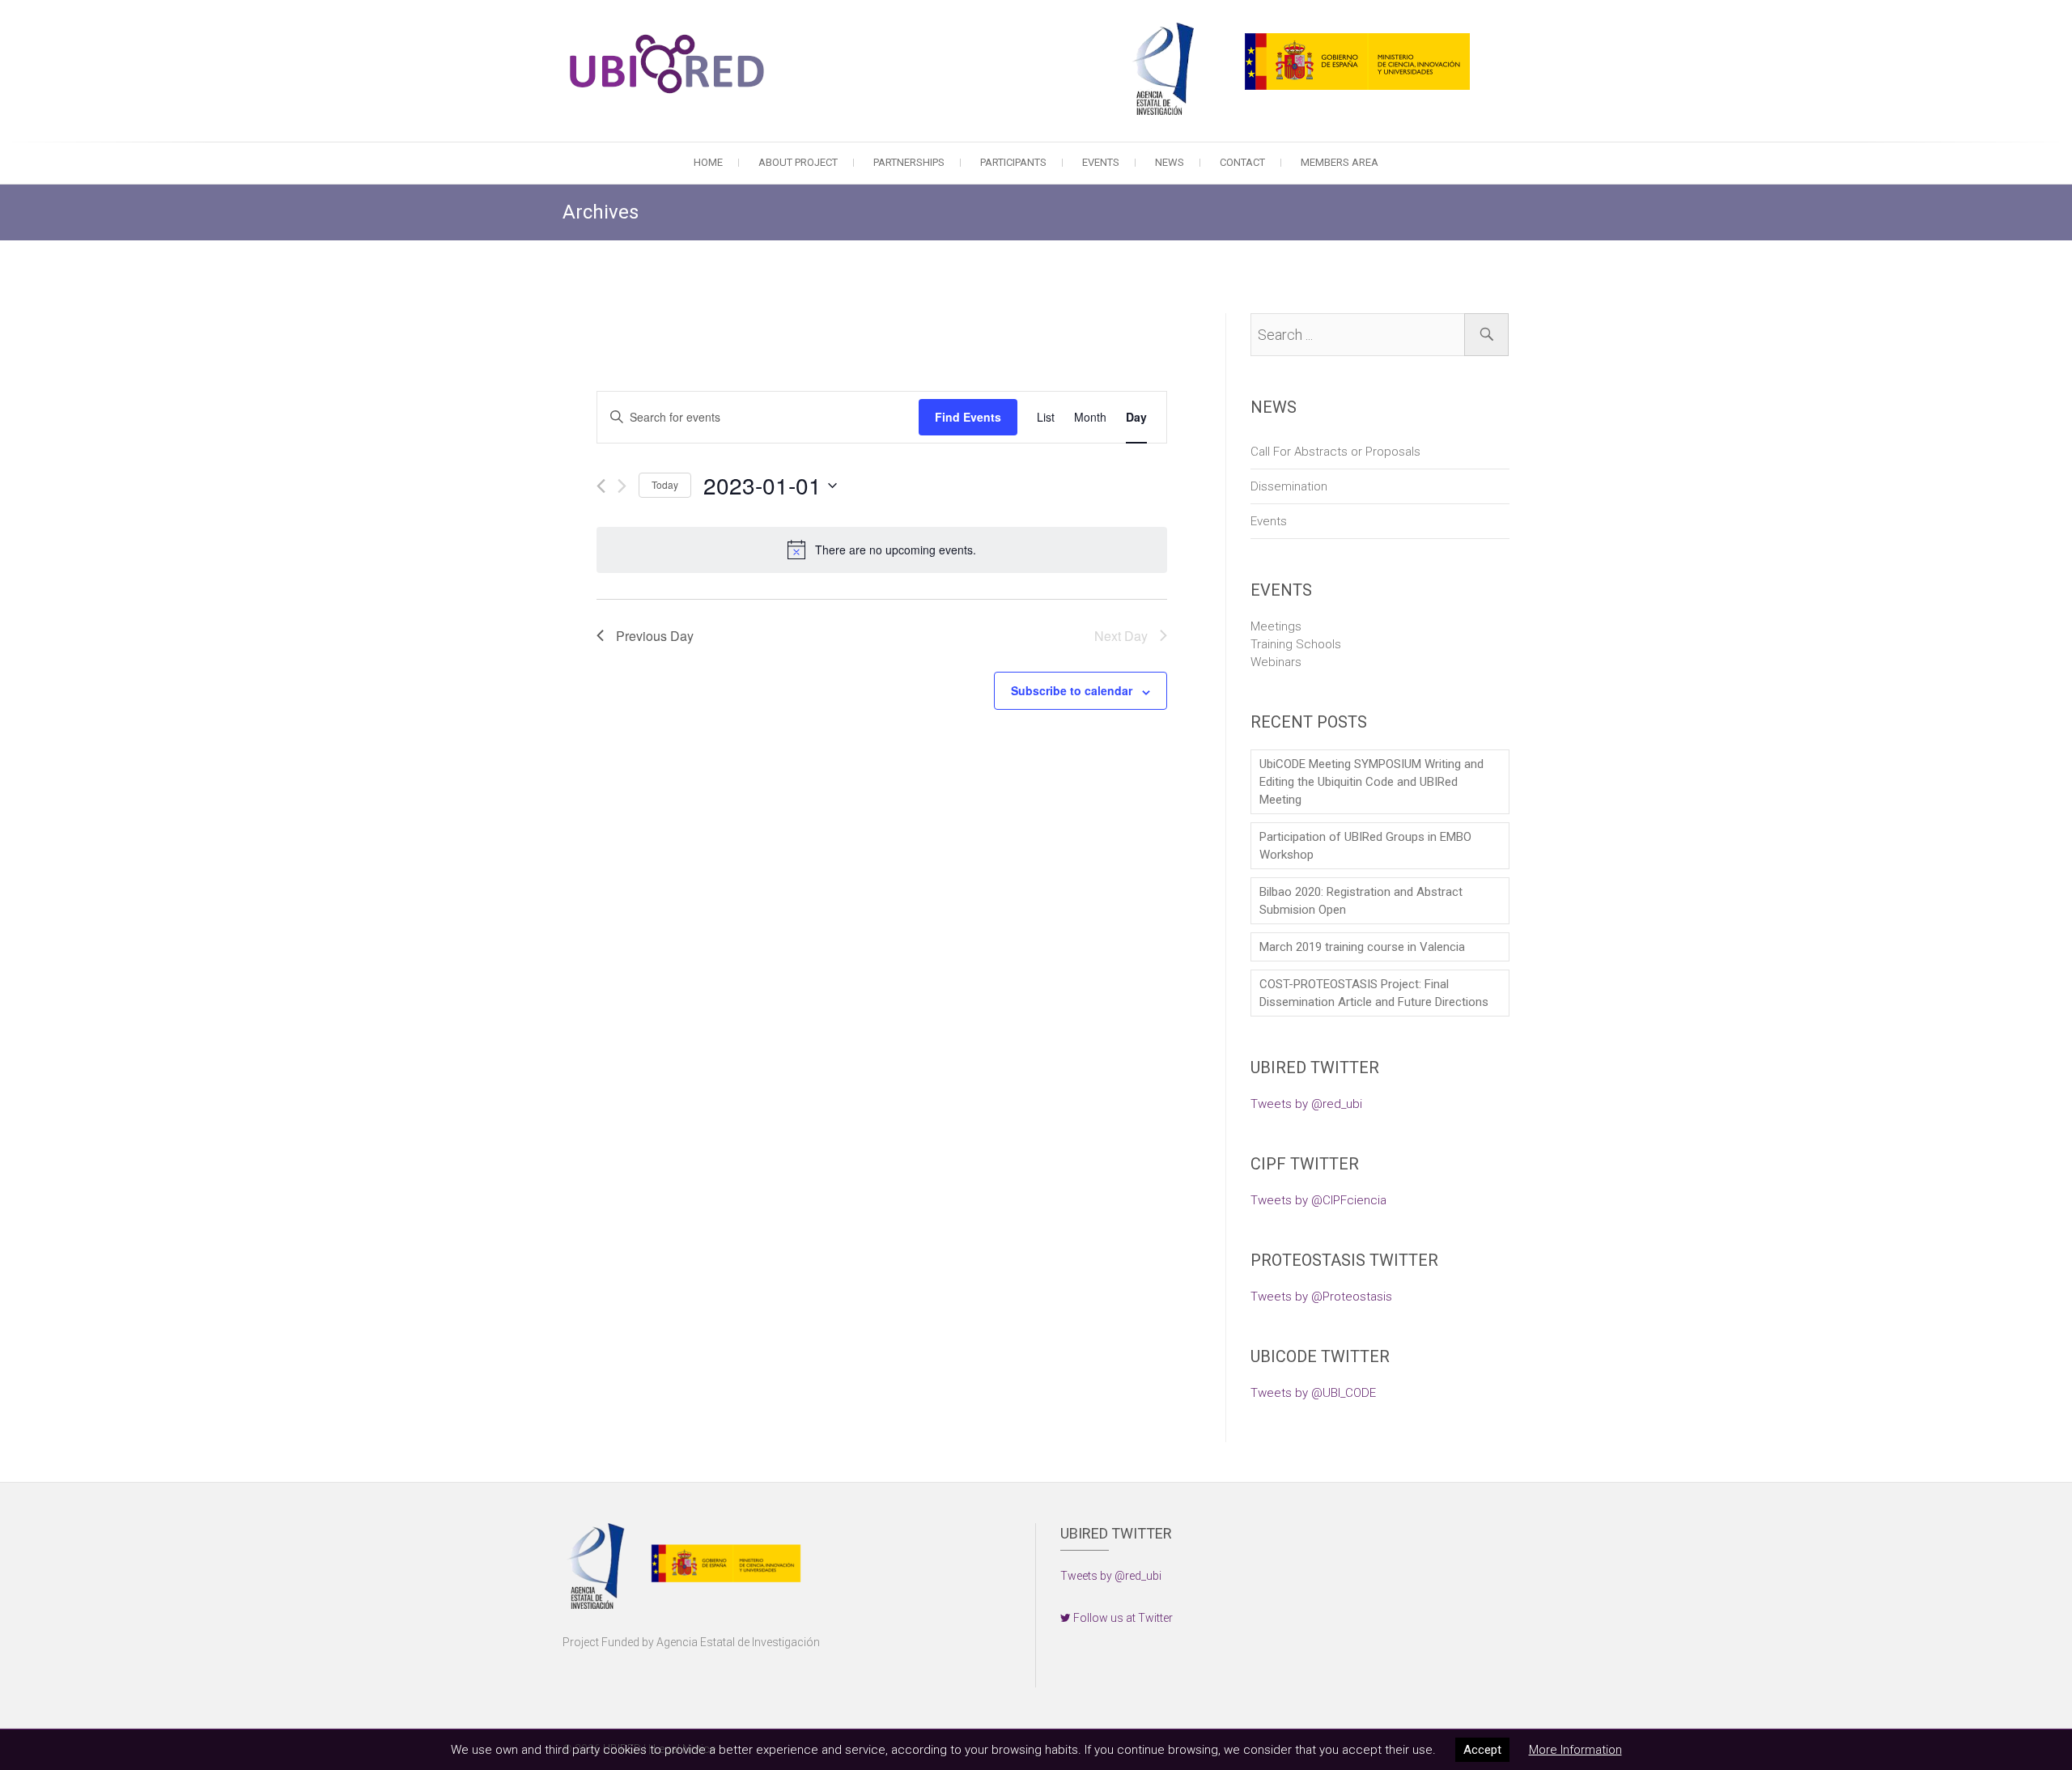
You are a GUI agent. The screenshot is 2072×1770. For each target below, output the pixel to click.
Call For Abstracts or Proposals (1335, 452)
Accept (1482, 1750)
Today (665, 484)
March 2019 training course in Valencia (1362, 947)
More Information (1575, 1750)
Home (708, 162)
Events (1101, 162)
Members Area (1340, 162)
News (1170, 162)
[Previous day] (601, 486)
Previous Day (655, 636)
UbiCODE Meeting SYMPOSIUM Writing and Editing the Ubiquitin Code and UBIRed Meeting (1371, 782)
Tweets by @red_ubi (1306, 1104)
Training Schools (1296, 644)
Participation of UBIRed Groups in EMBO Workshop (1365, 846)
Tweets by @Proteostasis (1321, 1297)
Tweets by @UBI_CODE (1313, 1393)
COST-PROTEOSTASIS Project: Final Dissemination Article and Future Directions (1374, 993)
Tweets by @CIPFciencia (1318, 1200)
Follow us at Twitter (1122, 1618)
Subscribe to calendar (1072, 690)
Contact (1242, 162)
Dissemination (1289, 486)
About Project (798, 162)
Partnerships (909, 162)
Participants (1013, 162)
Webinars (1276, 662)
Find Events (968, 417)
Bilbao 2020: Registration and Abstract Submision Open (1361, 901)
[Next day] (622, 486)
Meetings (1276, 626)
